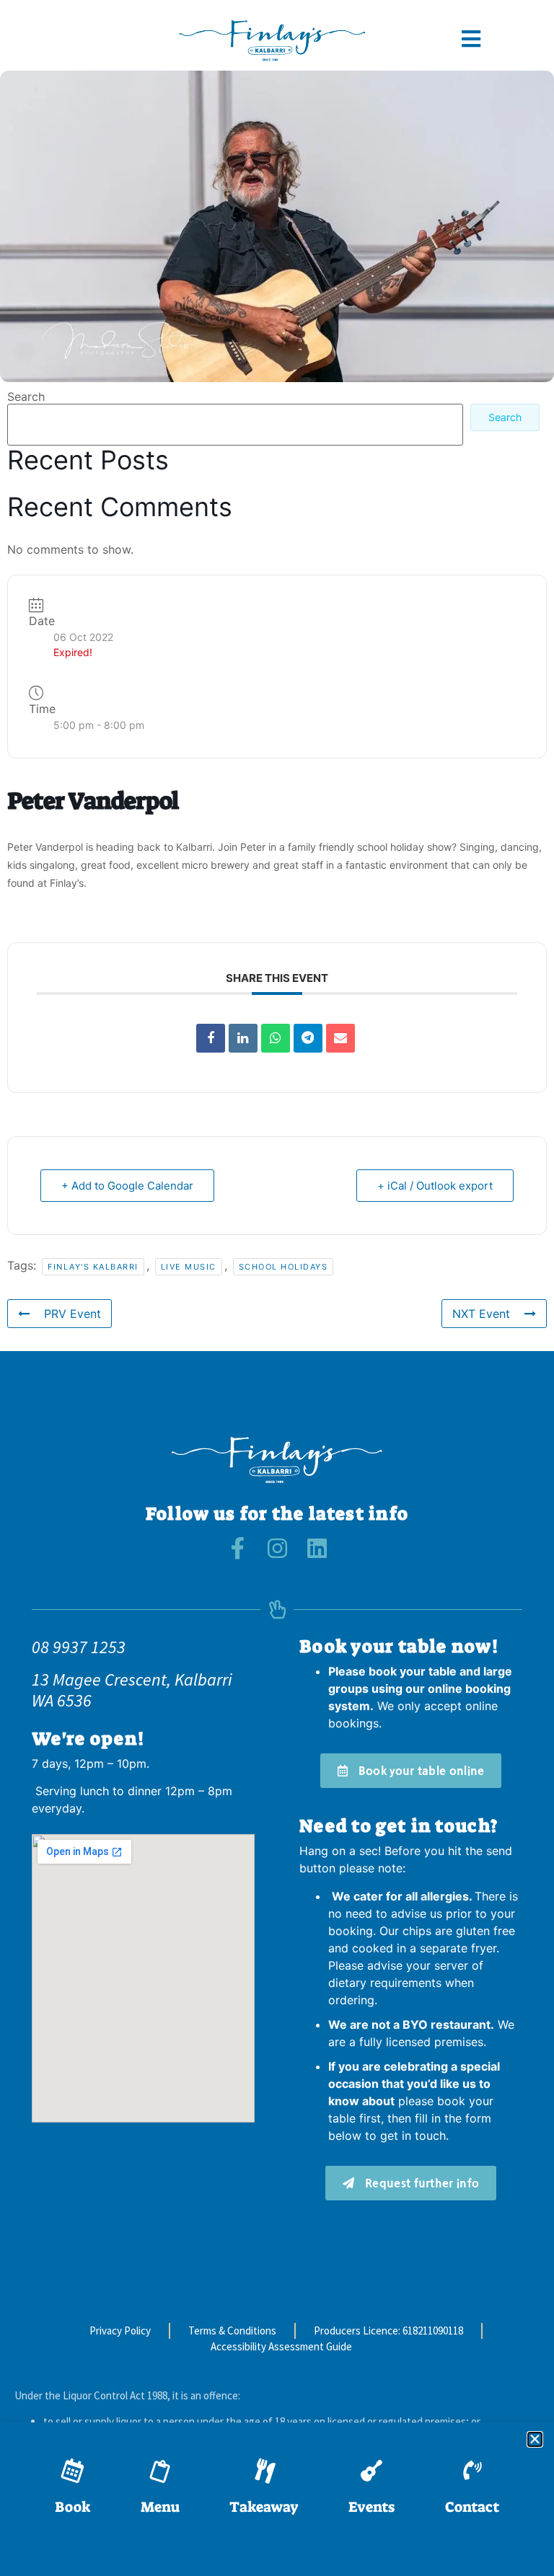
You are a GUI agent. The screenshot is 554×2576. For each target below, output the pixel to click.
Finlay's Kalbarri (93, 1267)
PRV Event (72, 1314)
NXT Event (481, 1314)
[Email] (340, 1038)
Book (72, 2507)
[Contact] (472, 2471)
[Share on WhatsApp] (276, 1038)
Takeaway (264, 2507)
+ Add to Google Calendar (127, 1186)
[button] (535, 2439)
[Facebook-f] (238, 1548)
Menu (160, 2507)
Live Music (189, 1267)
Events (371, 2507)
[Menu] (160, 2471)
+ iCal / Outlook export (435, 1186)
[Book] (73, 2471)
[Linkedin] (243, 1038)
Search (26, 397)
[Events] (371, 2471)
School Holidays (283, 1267)
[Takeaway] (264, 2471)
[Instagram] (277, 1548)
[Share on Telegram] (308, 1038)
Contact (472, 2507)
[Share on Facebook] (211, 1038)
